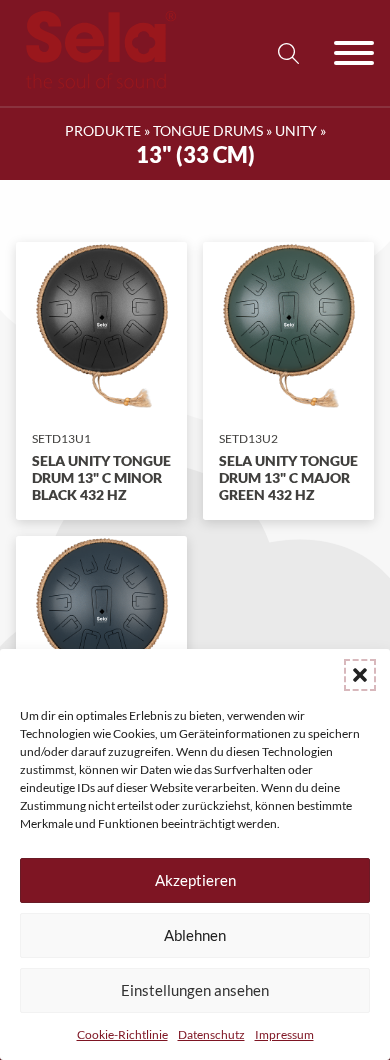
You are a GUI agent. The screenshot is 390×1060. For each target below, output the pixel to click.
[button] (360, 675)
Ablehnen (195, 935)
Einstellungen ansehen (195, 990)
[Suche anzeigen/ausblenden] (288, 53)
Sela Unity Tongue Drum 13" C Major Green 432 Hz (288, 477)
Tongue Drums (208, 130)
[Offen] (354, 53)
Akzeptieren (195, 880)
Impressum (284, 1034)
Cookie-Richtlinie (122, 1034)
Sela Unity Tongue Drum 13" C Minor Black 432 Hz (101, 477)
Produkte (103, 130)
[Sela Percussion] (96, 83)
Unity (296, 130)
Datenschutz (211, 1034)
